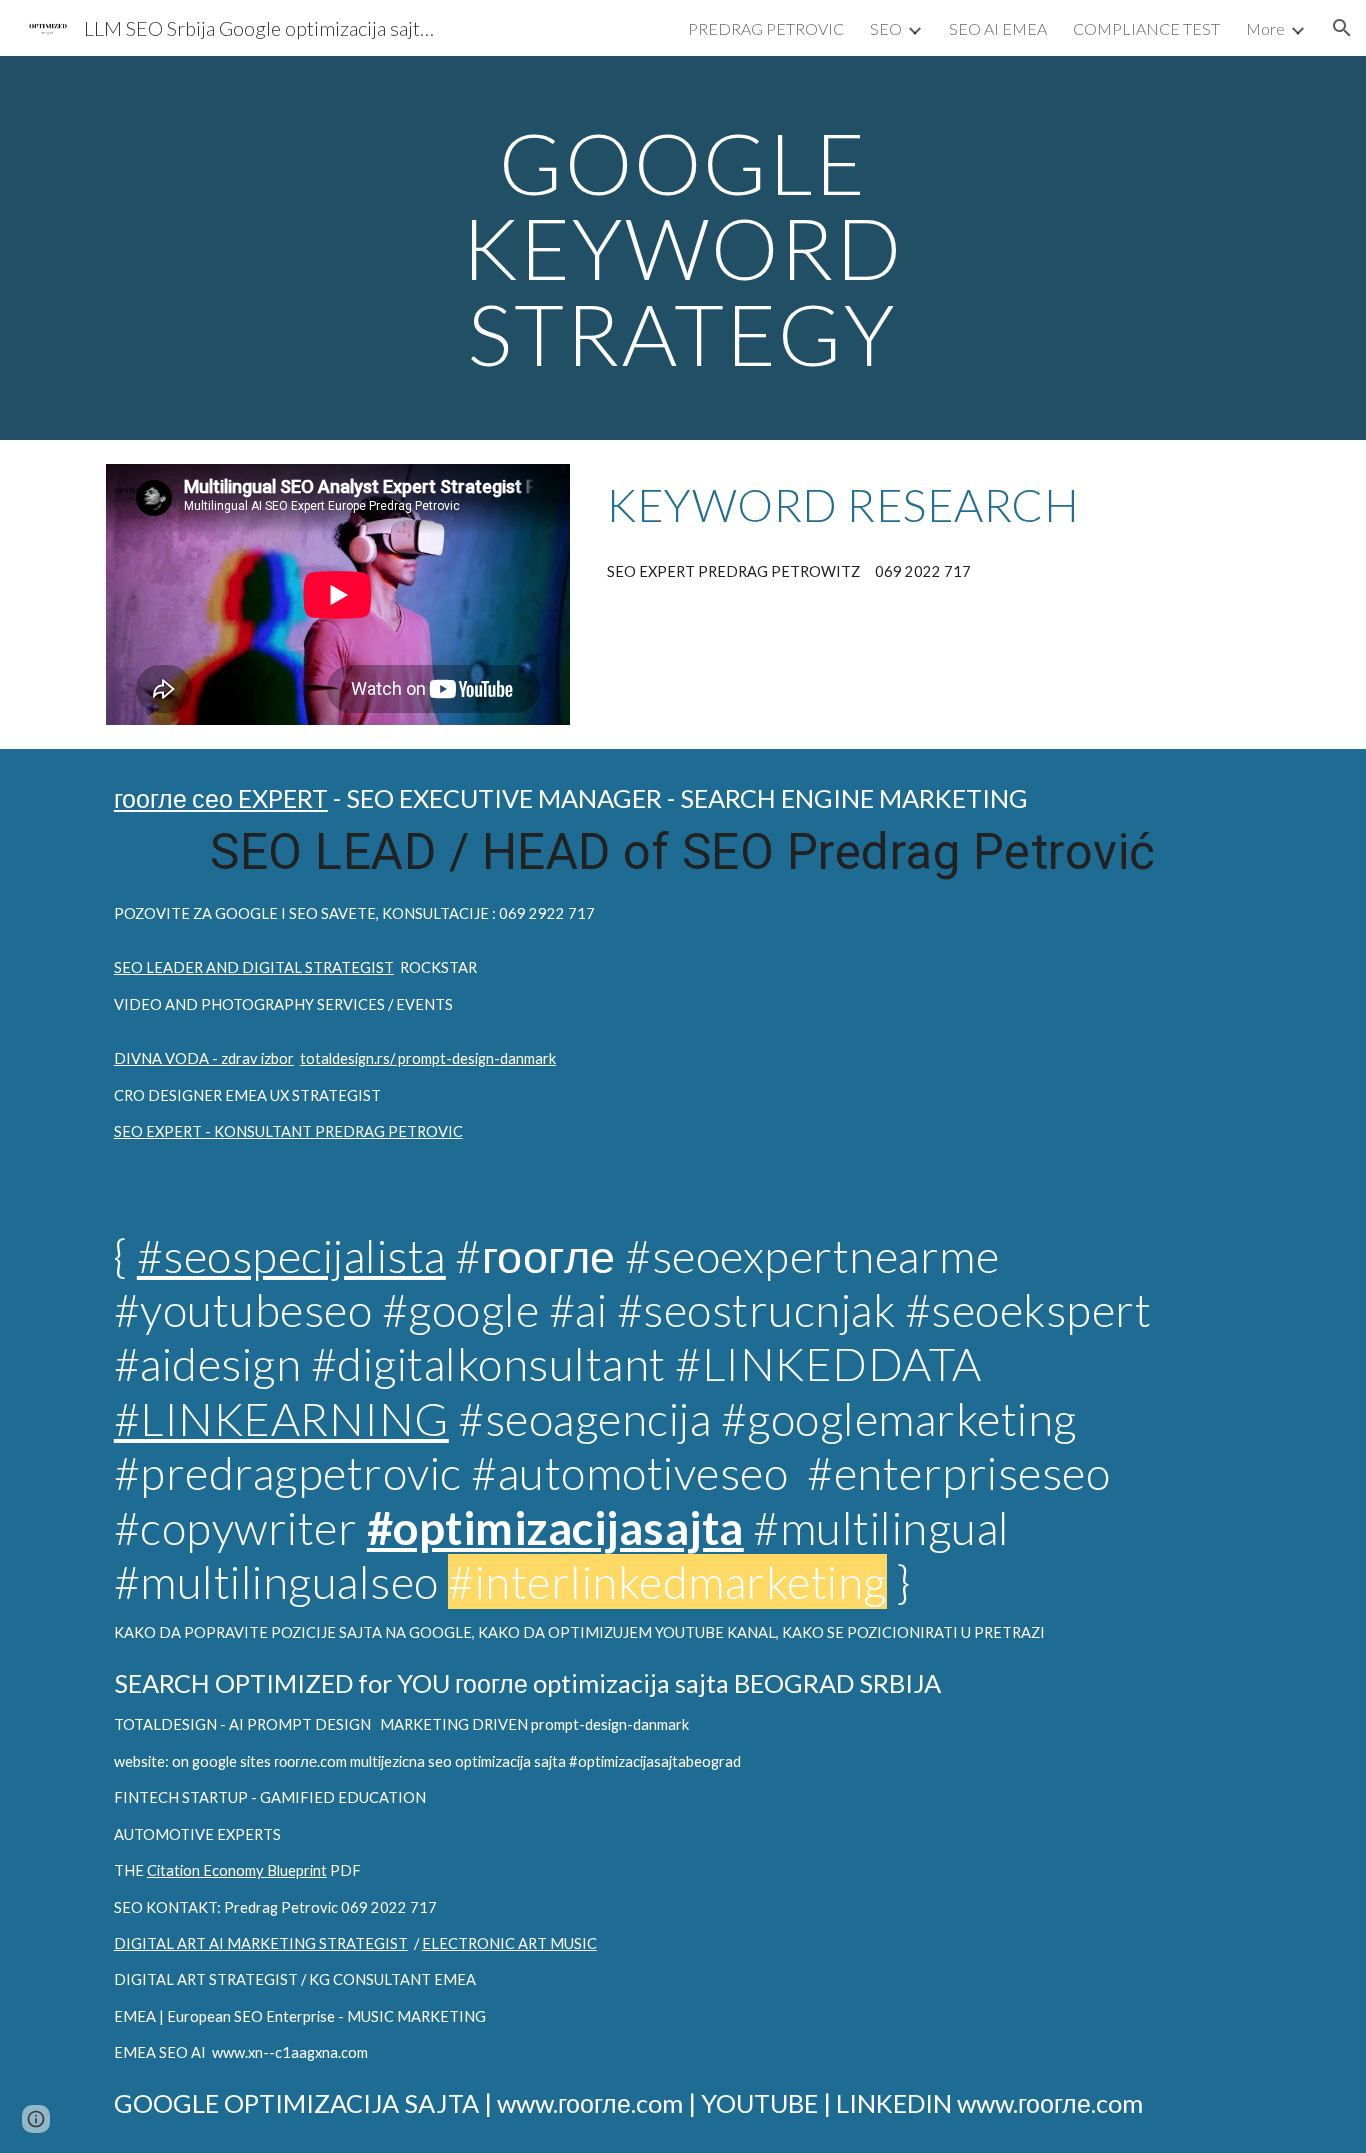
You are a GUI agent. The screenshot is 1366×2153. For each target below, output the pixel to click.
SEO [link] (886, 28)
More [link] (1265, 28)
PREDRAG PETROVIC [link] (766, 28)
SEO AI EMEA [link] (998, 28)
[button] (1342, 28)
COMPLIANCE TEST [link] (1146, 28)
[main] (683, 248)
